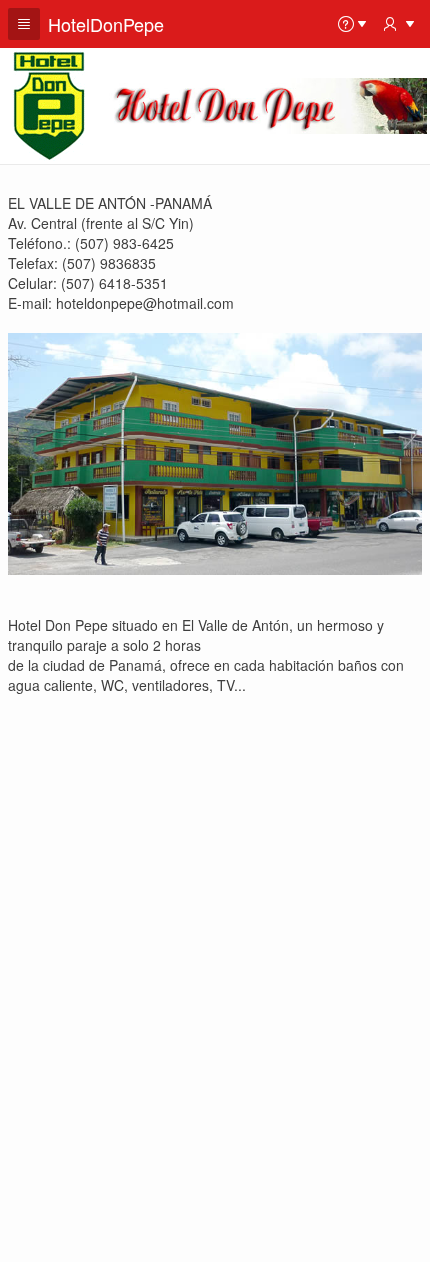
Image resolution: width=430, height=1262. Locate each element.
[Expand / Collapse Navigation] (24, 24)
